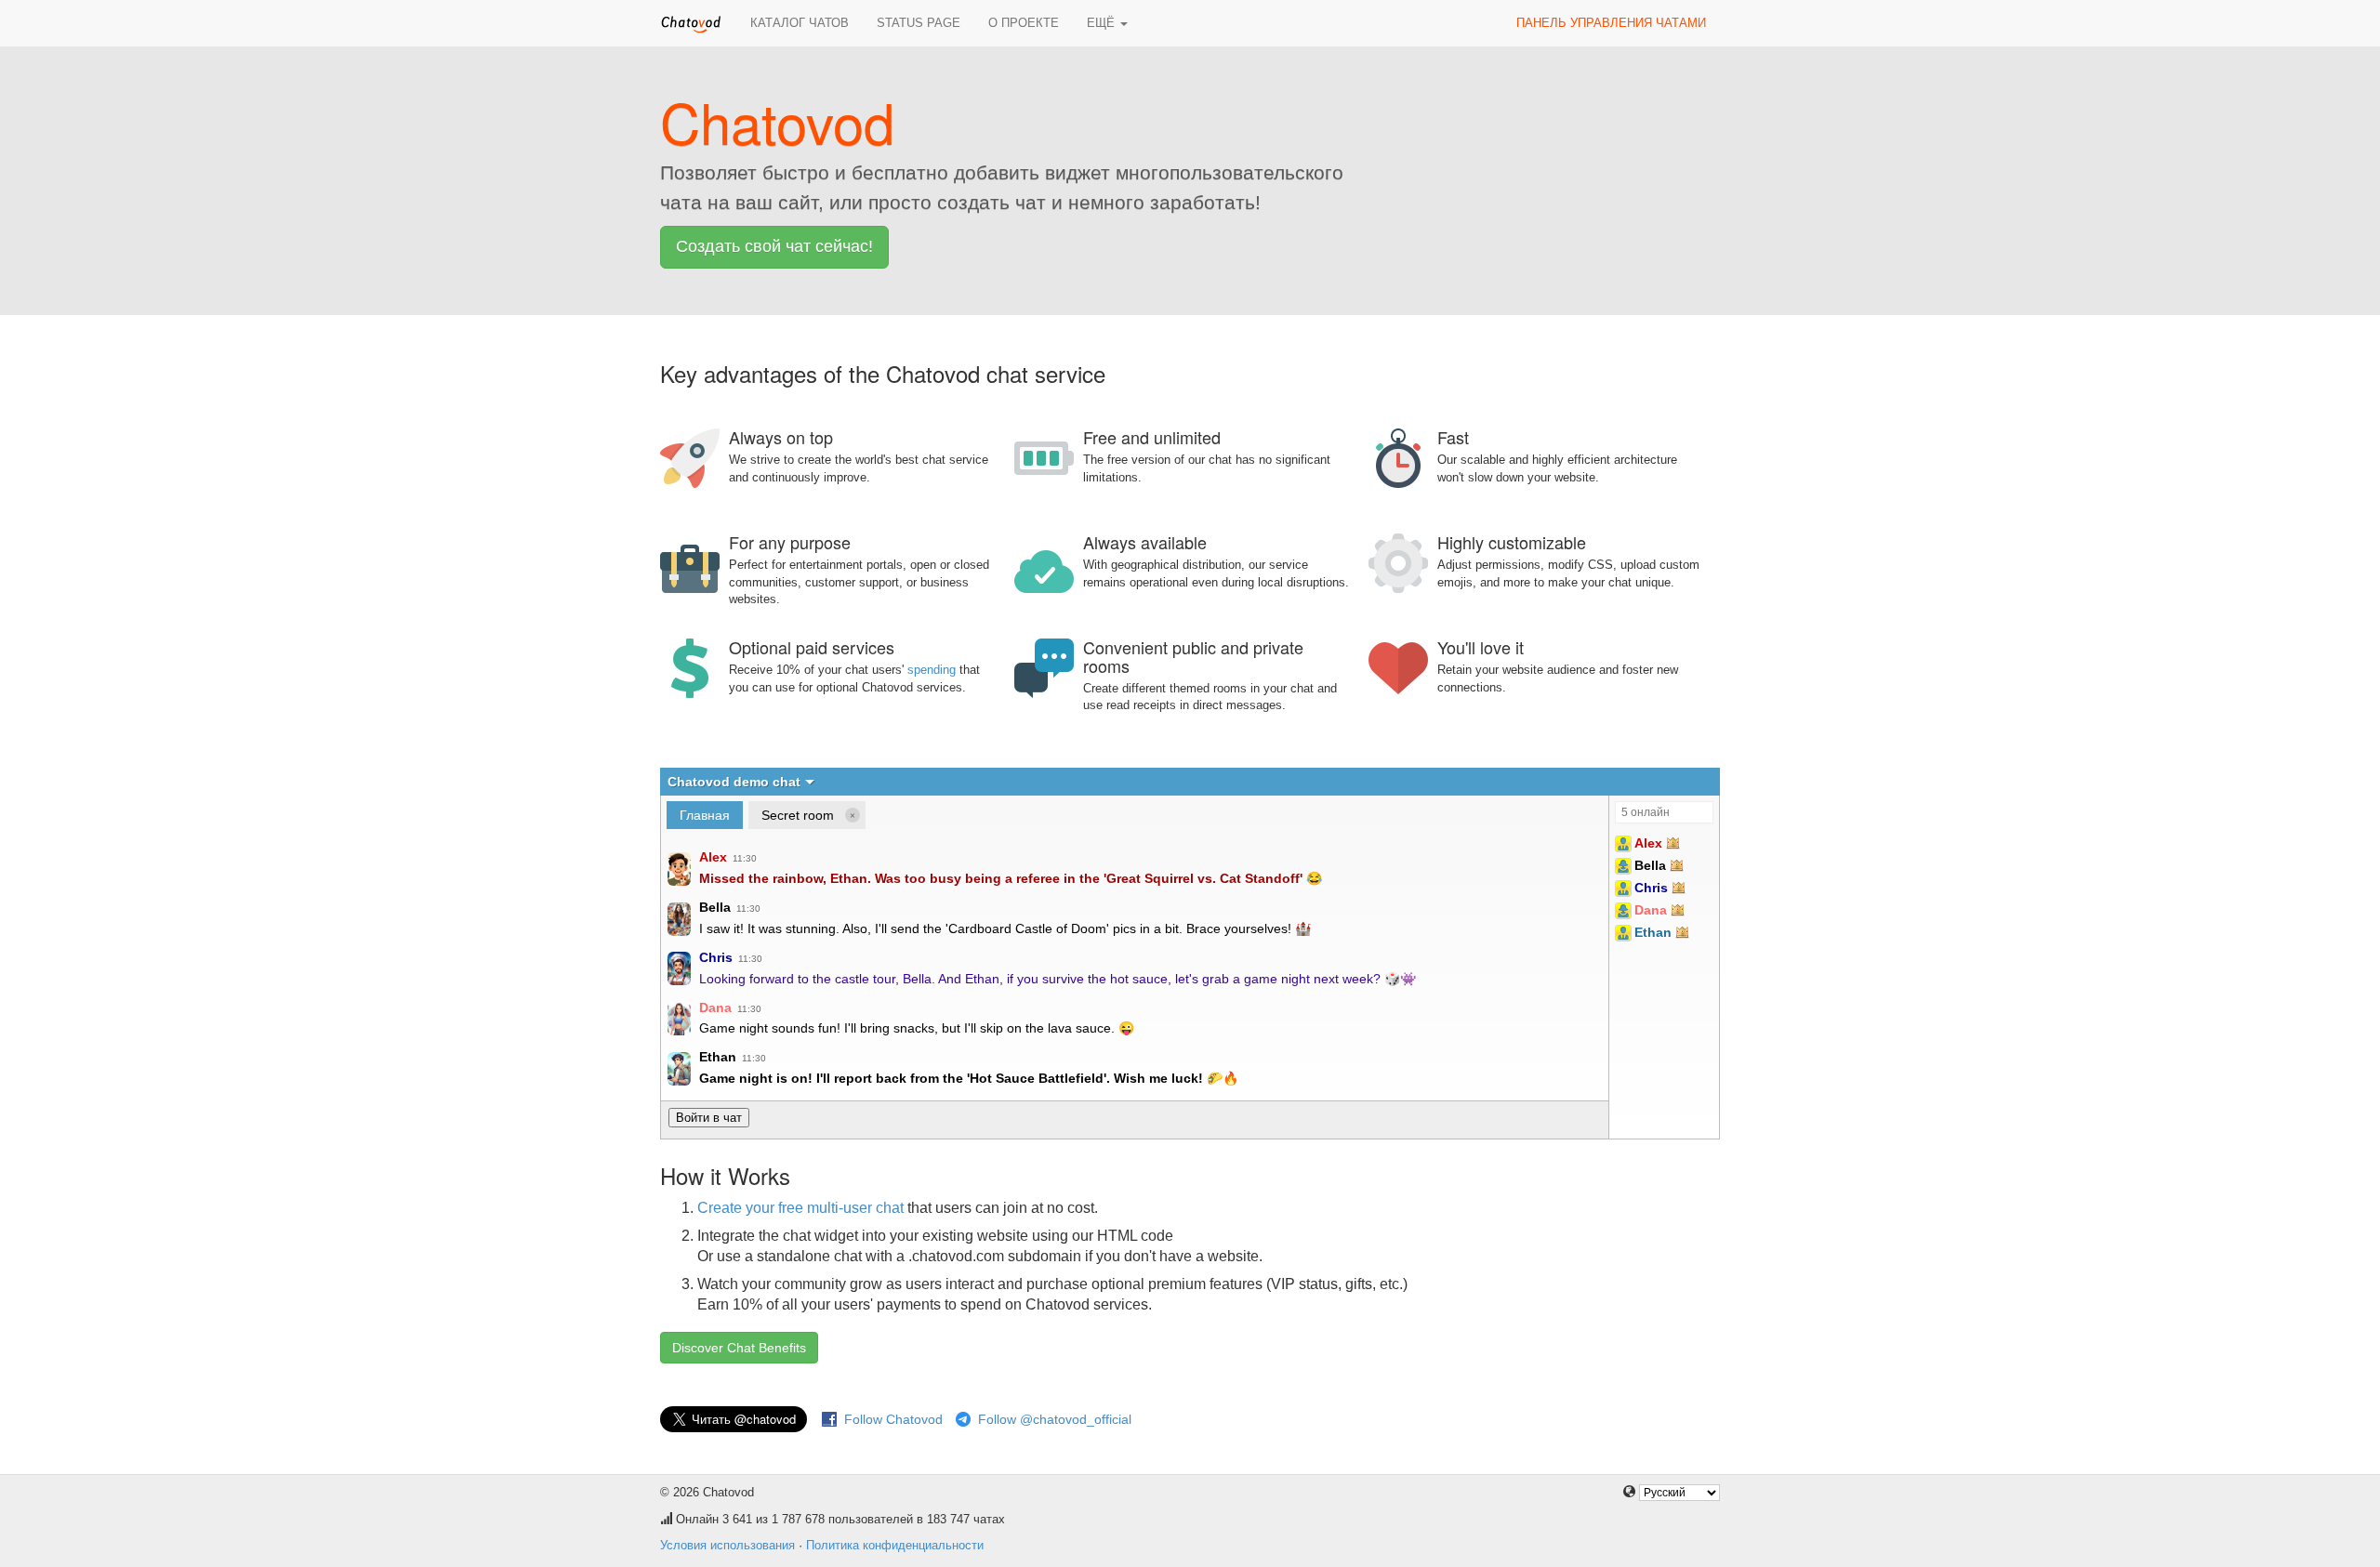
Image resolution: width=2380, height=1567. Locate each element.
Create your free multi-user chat (800, 1208)
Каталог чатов (800, 23)
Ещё (1103, 23)
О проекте (1024, 23)
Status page (919, 23)
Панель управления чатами (1611, 23)
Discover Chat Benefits (739, 1348)
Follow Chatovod (893, 1419)
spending (932, 670)
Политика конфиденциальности (895, 1545)
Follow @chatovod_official (1055, 1419)
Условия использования (727, 1545)
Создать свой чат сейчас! (774, 246)
